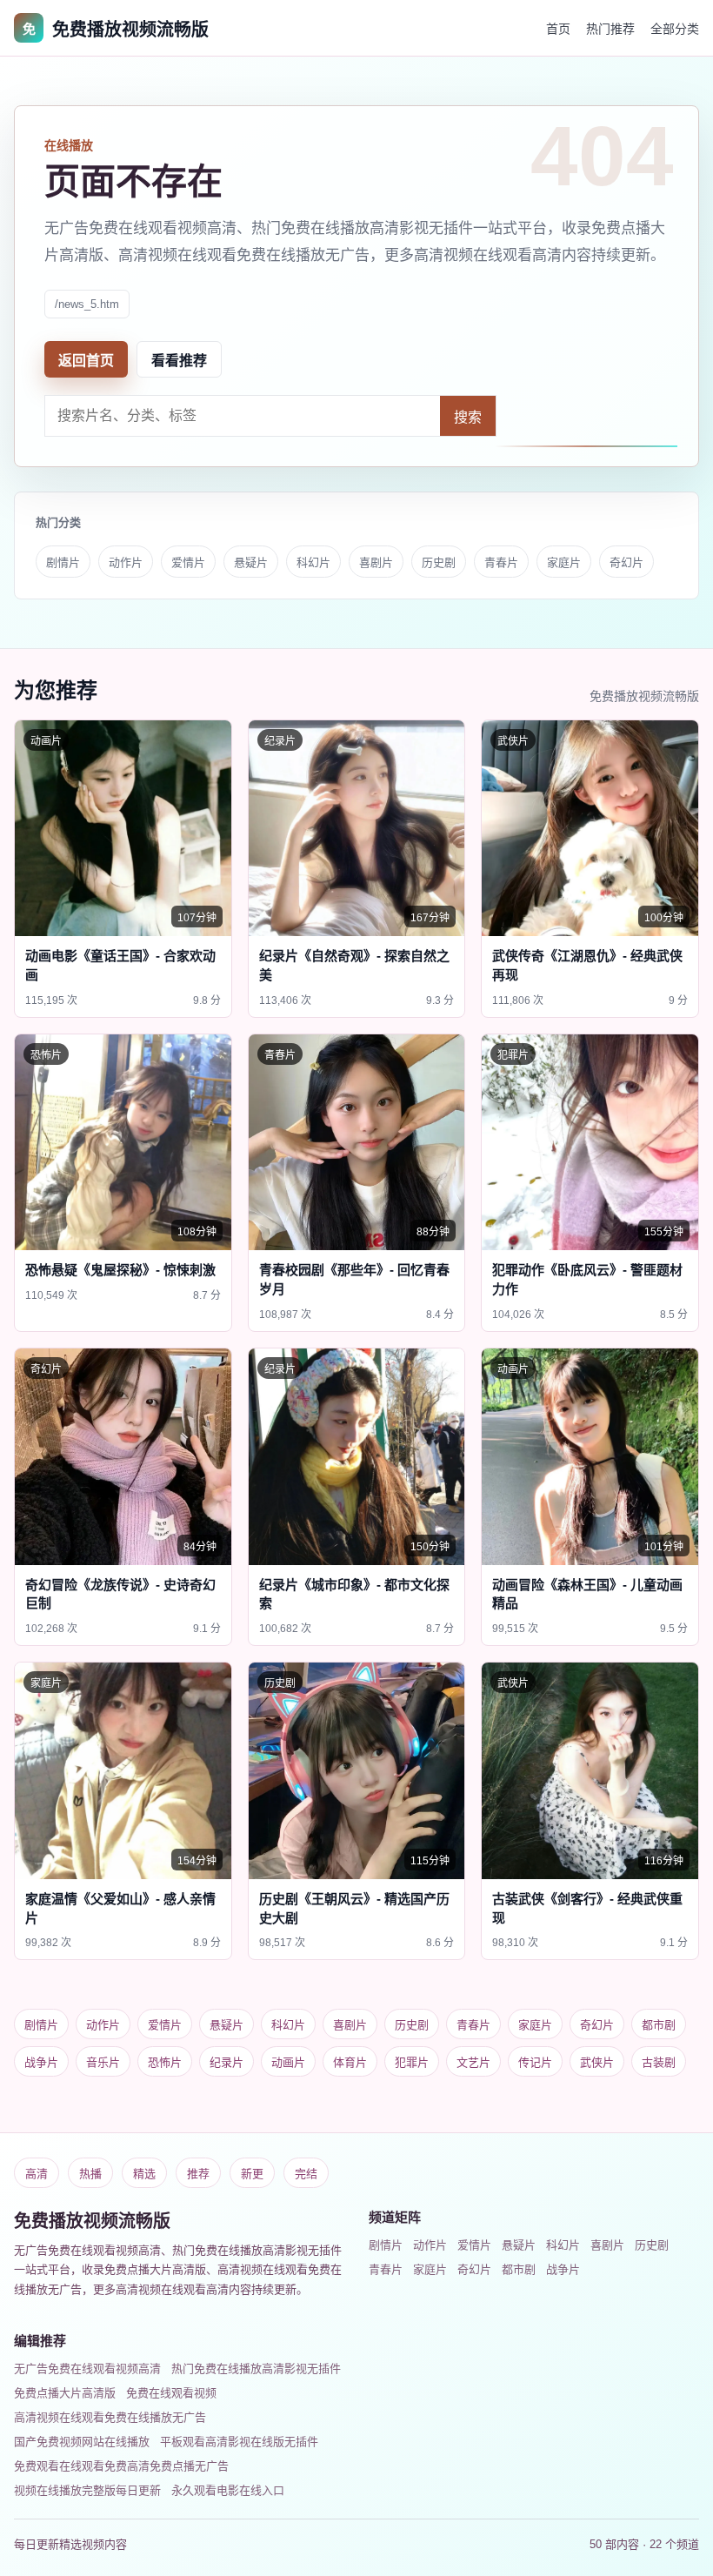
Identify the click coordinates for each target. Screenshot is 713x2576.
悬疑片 (251, 562)
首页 (558, 29)
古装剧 (659, 2062)
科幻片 (313, 562)
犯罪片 (412, 2062)
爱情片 (188, 562)
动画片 (288, 2062)
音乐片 (103, 2062)
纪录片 (227, 2062)
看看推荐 (179, 361)
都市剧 (659, 2025)
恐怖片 (165, 2062)
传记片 (535, 2062)
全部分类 (675, 29)
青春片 (501, 562)
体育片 (350, 2062)
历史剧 (439, 562)
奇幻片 (626, 562)
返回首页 (86, 361)
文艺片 (473, 2062)
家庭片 (564, 562)
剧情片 (63, 562)
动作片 (126, 562)
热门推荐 (610, 29)
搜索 (468, 417)
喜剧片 (376, 562)
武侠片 (597, 2062)
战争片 (41, 2062)
